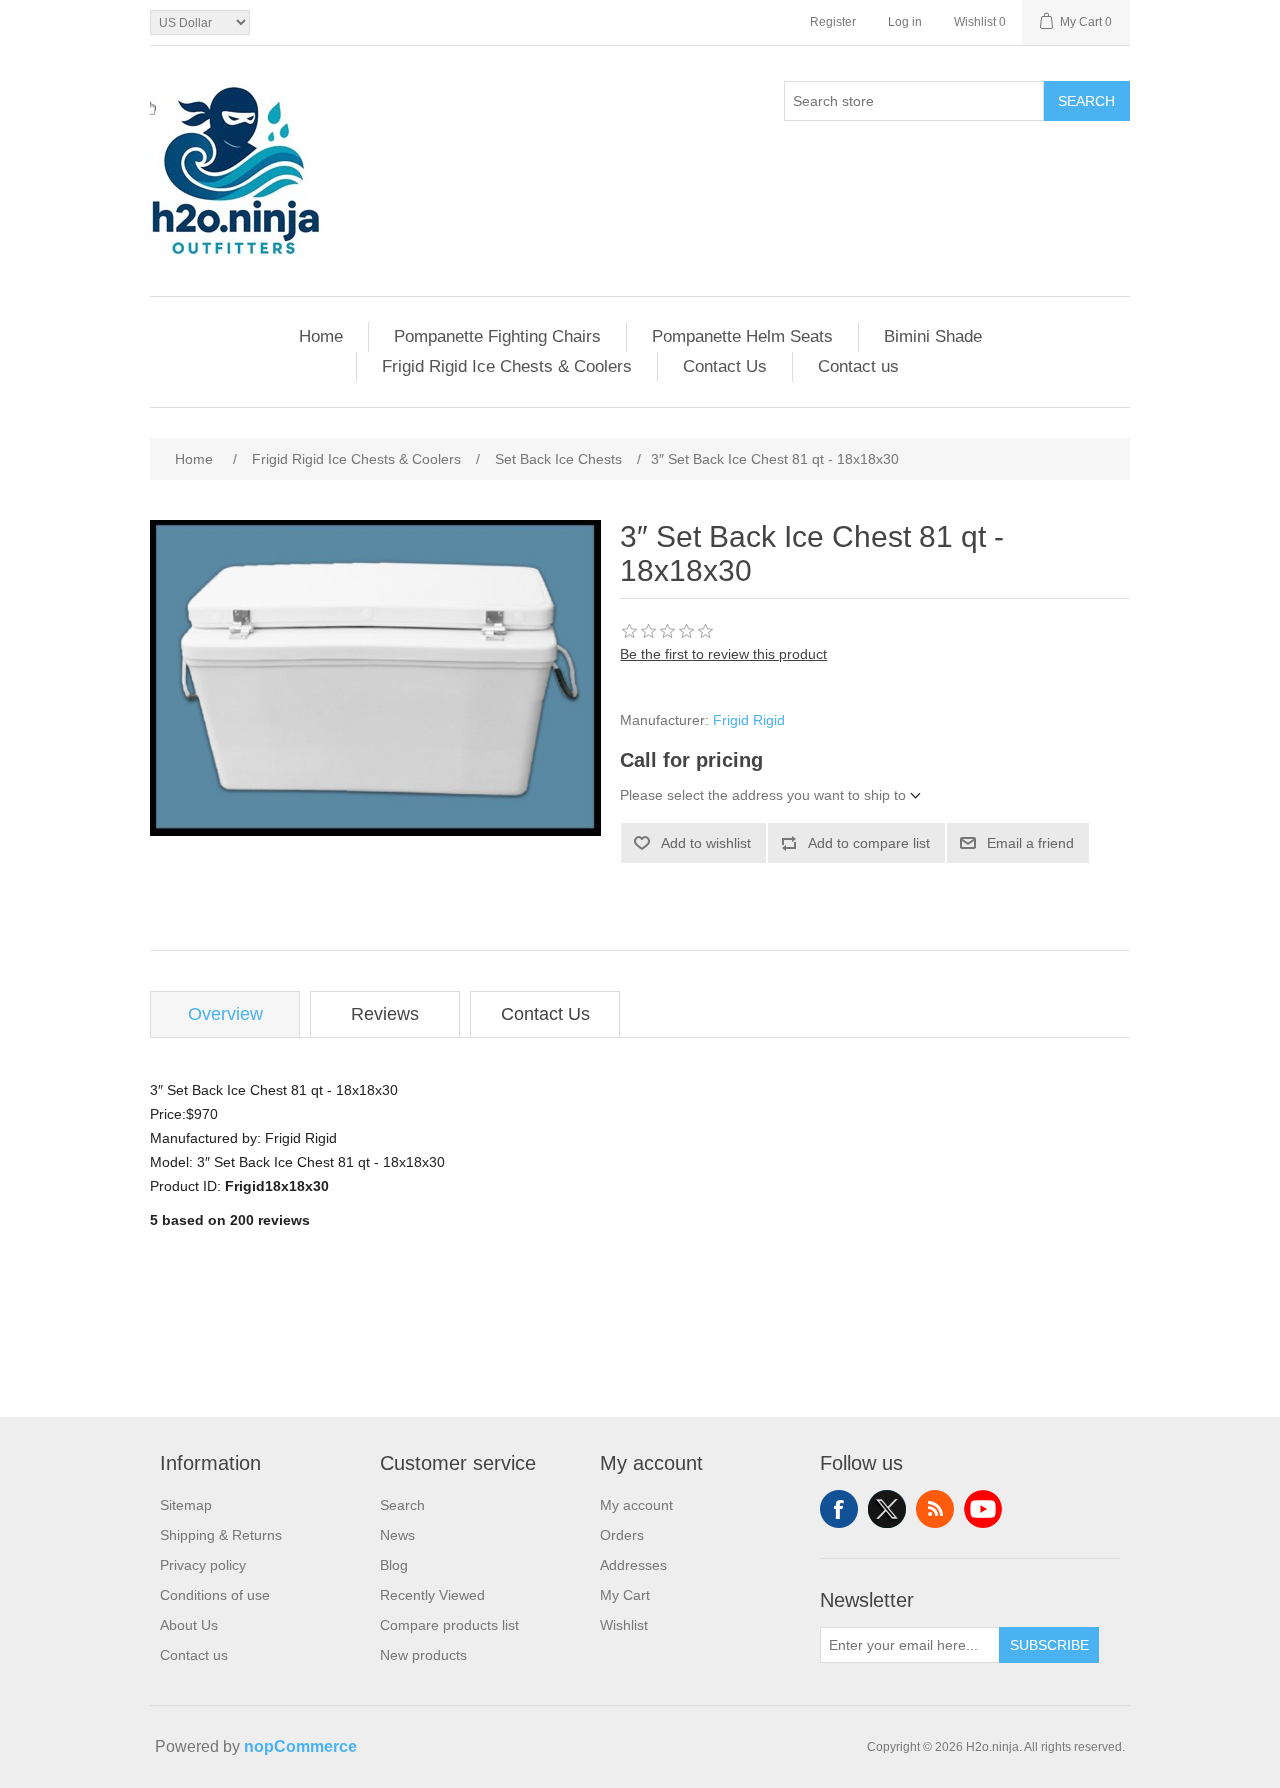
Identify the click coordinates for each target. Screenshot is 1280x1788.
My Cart (625, 1595)
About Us (189, 1625)
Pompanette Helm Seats (742, 336)
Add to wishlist (706, 843)
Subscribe (1049, 1645)
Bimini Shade (933, 336)
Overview (225, 1014)
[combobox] (914, 101)
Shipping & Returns (221, 1535)
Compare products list (449, 1625)
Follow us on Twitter (887, 1509)
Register (833, 22)
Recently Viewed (432, 1595)
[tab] (225, 1014)
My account (636, 1505)
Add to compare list (869, 843)
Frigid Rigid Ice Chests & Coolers (507, 366)
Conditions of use (215, 1595)
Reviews (385, 1014)
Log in (905, 22)
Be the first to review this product (723, 654)
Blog (394, 1565)
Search (1086, 101)
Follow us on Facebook (839, 1509)
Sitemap (186, 1505)
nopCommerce (300, 1746)
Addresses (633, 1565)
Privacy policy (203, 1565)
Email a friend (1030, 843)
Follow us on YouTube (983, 1509)
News (397, 1535)
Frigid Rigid (749, 720)
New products (423, 1655)
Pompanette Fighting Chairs (497, 336)
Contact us (858, 366)
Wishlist (624, 1625)
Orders (622, 1535)
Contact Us (725, 366)
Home (321, 336)
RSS (935, 1509)
